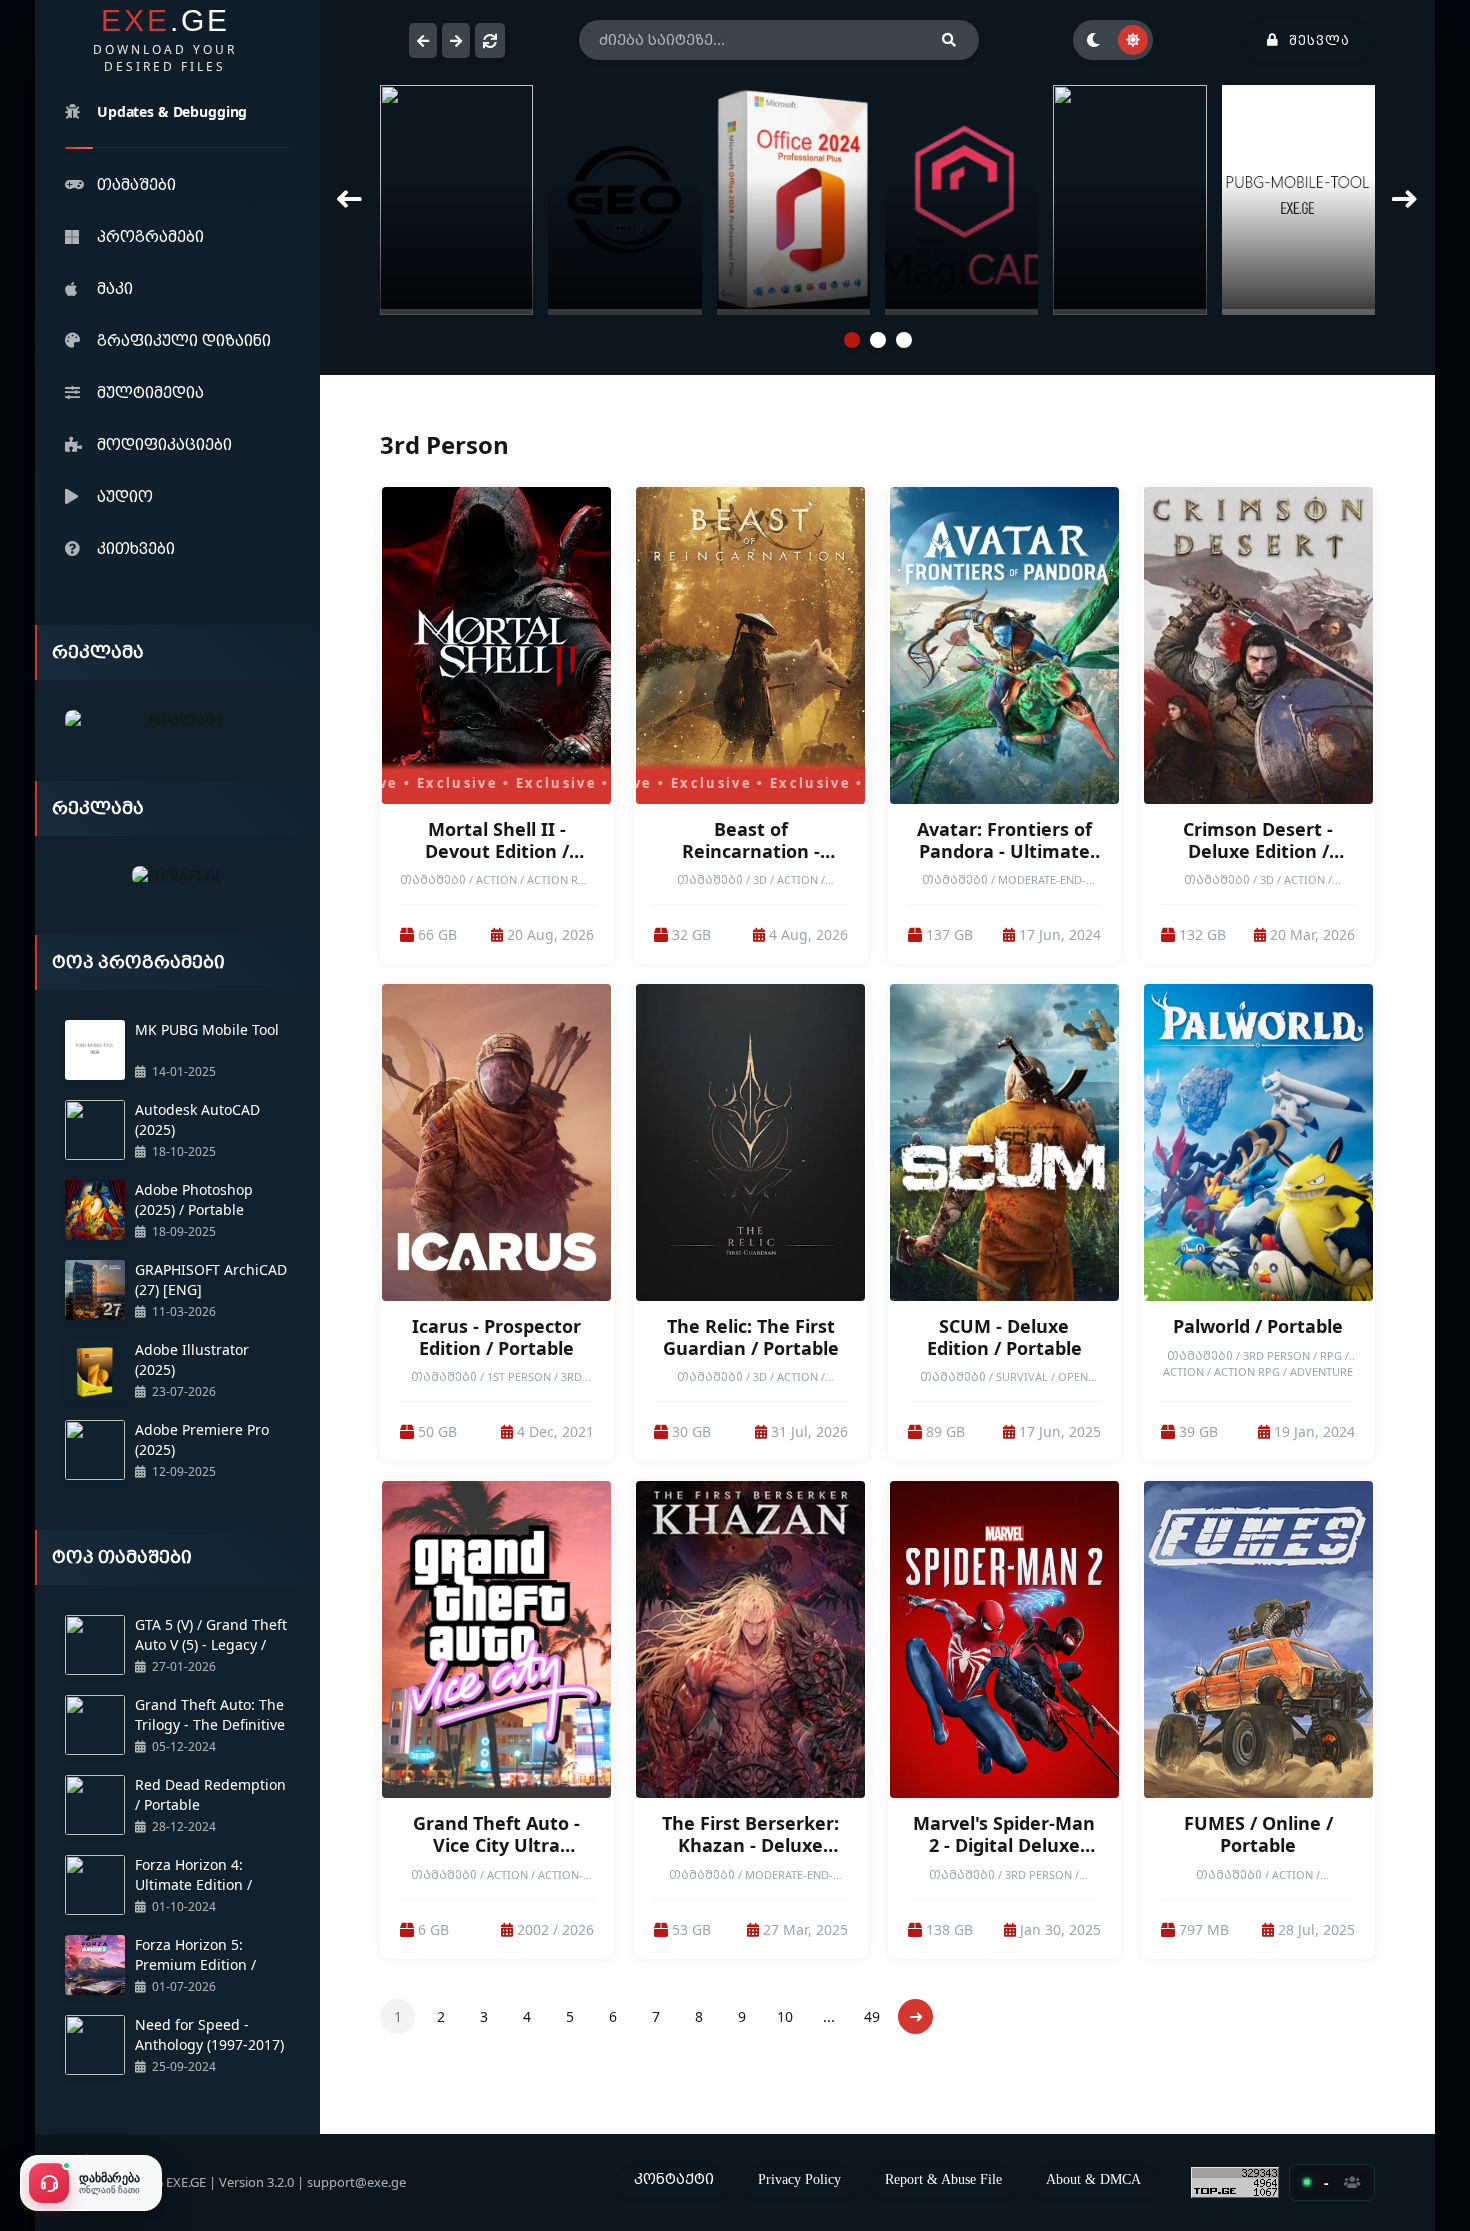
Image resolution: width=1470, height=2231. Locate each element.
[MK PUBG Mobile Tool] (962, 200)
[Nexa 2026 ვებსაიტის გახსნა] (177, 720)
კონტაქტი (674, 2178)
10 (785, 2016)
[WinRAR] (1298, 200)
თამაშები (136, 184)
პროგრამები (150, 236)
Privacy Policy (799, 2179)
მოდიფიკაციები (164, 444)
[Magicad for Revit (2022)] (625, 200)
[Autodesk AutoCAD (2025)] (793, 200)
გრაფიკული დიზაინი (184, 340)
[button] (852, 340)
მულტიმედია (150, 392)
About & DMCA (1093, 2179)
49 (872, 2016)
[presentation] (350, 200)
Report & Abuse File (943, 2179)
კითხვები (136, 548)
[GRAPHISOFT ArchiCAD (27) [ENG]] (1130, 200)
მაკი (115, 288)
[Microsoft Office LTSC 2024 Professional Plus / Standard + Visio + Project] (457, 200)
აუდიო (125, 496)
